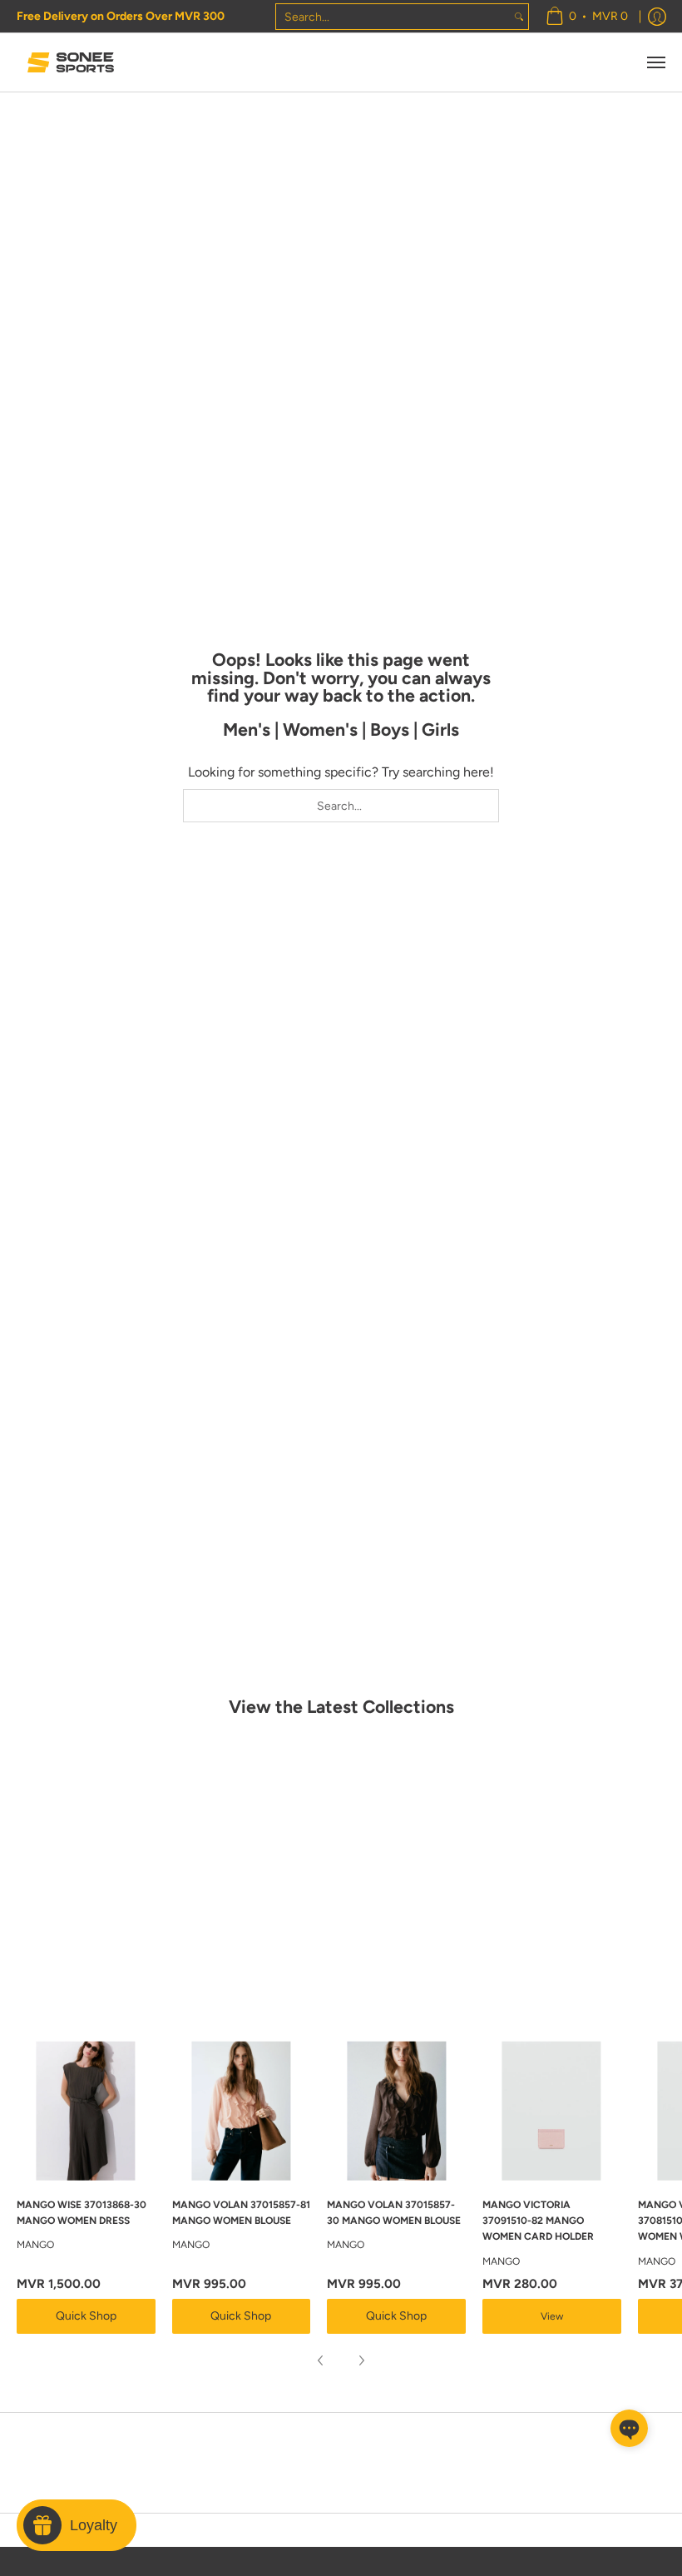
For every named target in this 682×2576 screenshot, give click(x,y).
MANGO (35, 2245)
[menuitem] (587, 16)
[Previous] (321, 2360)
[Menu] (655, 62)
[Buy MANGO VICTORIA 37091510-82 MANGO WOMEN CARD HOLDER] (552, 2111)
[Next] (361, 2360)
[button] (629, 2428)
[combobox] (393, 17)
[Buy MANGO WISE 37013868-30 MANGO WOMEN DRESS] (86, 2111)
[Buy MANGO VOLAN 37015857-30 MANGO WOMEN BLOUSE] (396, 2111)
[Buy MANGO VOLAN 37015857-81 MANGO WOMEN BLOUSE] (242, 2111)
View (552, 2316)
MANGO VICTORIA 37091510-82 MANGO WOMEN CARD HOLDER (538, 2221)
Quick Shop (86, 2316)
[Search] (519, 17)
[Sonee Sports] (71, 62)
